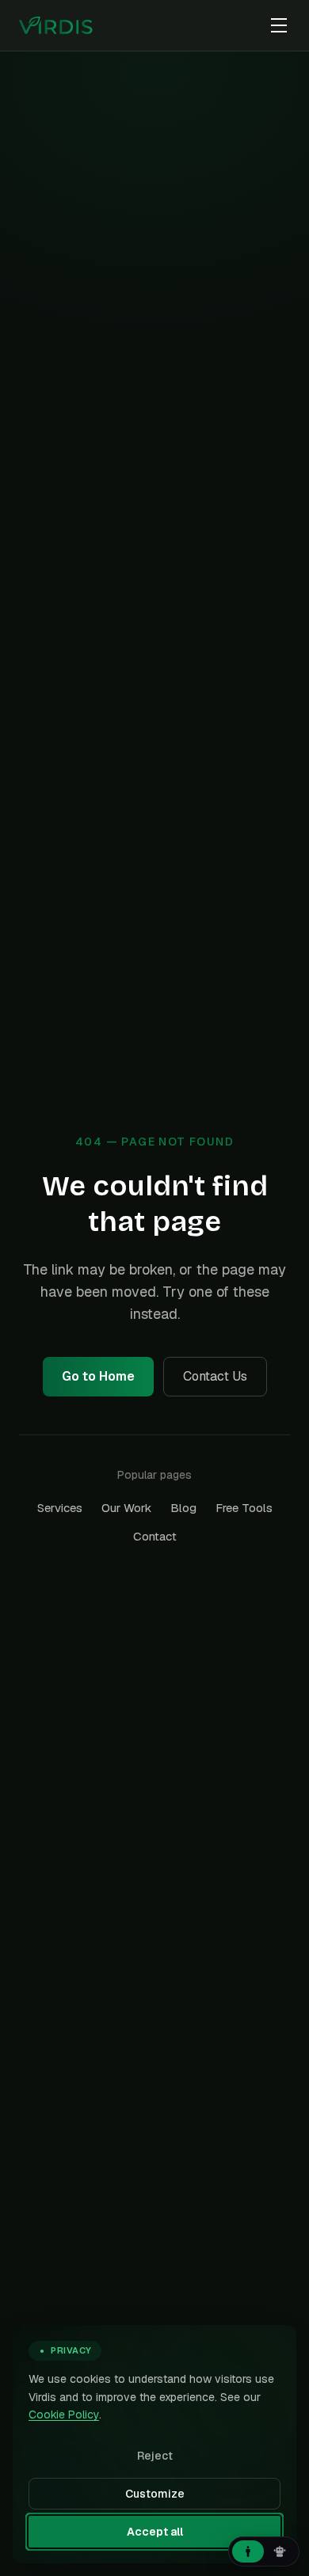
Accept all (155, 2532)
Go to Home (98, 1376)
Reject (155, 2456)
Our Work (126, 1508)
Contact (155, 1536)
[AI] (280, 2551)
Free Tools (244, 1508)
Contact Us (215, 1376)
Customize (155, 2494)
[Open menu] (279, 25)
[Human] (248, 2551)
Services (60, 1508)
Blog (183, 1508)
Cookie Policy (64, 2415)
